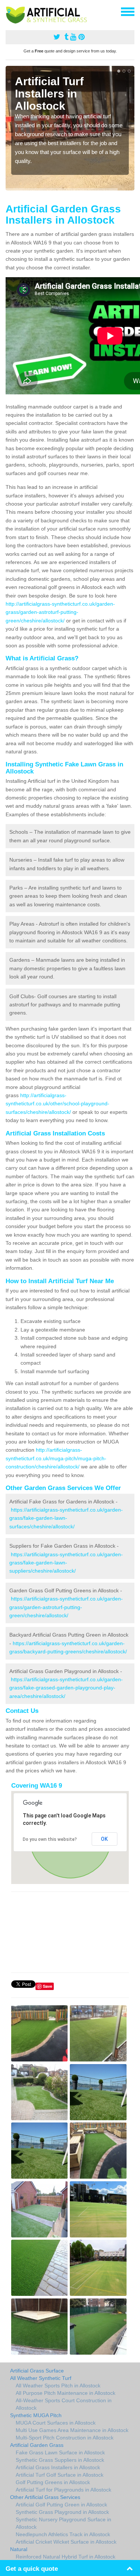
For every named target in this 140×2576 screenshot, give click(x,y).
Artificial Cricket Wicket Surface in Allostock (66, 2542)
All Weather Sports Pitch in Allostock (58, 2386)
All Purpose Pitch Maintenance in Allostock (66, 2393)
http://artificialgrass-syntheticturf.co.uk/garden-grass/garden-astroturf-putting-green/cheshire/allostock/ (60, 612)
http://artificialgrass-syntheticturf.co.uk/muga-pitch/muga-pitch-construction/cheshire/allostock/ (56, 1458)
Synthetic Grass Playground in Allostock (62, 2512)
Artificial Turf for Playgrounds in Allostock (63, 2490)
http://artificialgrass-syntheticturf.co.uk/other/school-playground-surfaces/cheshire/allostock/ (57, 1104)
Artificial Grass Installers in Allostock (58, 2467)
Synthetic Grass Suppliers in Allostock (60, 2460)
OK (104, 1839)
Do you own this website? (50, 1839)
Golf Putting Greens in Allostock (53, 2482)
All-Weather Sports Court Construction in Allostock (64, 2404)
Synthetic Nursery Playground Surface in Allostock (63, 2523)
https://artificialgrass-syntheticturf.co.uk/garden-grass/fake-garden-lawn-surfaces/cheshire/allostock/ (66, 1518)
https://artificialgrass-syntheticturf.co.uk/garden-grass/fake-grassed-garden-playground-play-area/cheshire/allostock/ (66, 1688)
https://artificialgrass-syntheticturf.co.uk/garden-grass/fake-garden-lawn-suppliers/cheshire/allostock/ (66, 1563)
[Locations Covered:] (9, 11)
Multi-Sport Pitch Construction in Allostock (65, 2438)
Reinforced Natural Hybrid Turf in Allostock (66, 2557)
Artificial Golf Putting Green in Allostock (61, 2505)
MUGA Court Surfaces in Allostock (56, 2423)
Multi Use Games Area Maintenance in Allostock (72, 2430)
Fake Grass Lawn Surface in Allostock (60, 2452)
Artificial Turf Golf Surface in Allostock (60, 2475)
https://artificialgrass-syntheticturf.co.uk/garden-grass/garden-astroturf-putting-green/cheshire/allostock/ (66, 1607)
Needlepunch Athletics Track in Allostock (63, 2534)
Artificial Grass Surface (37, 2371)
